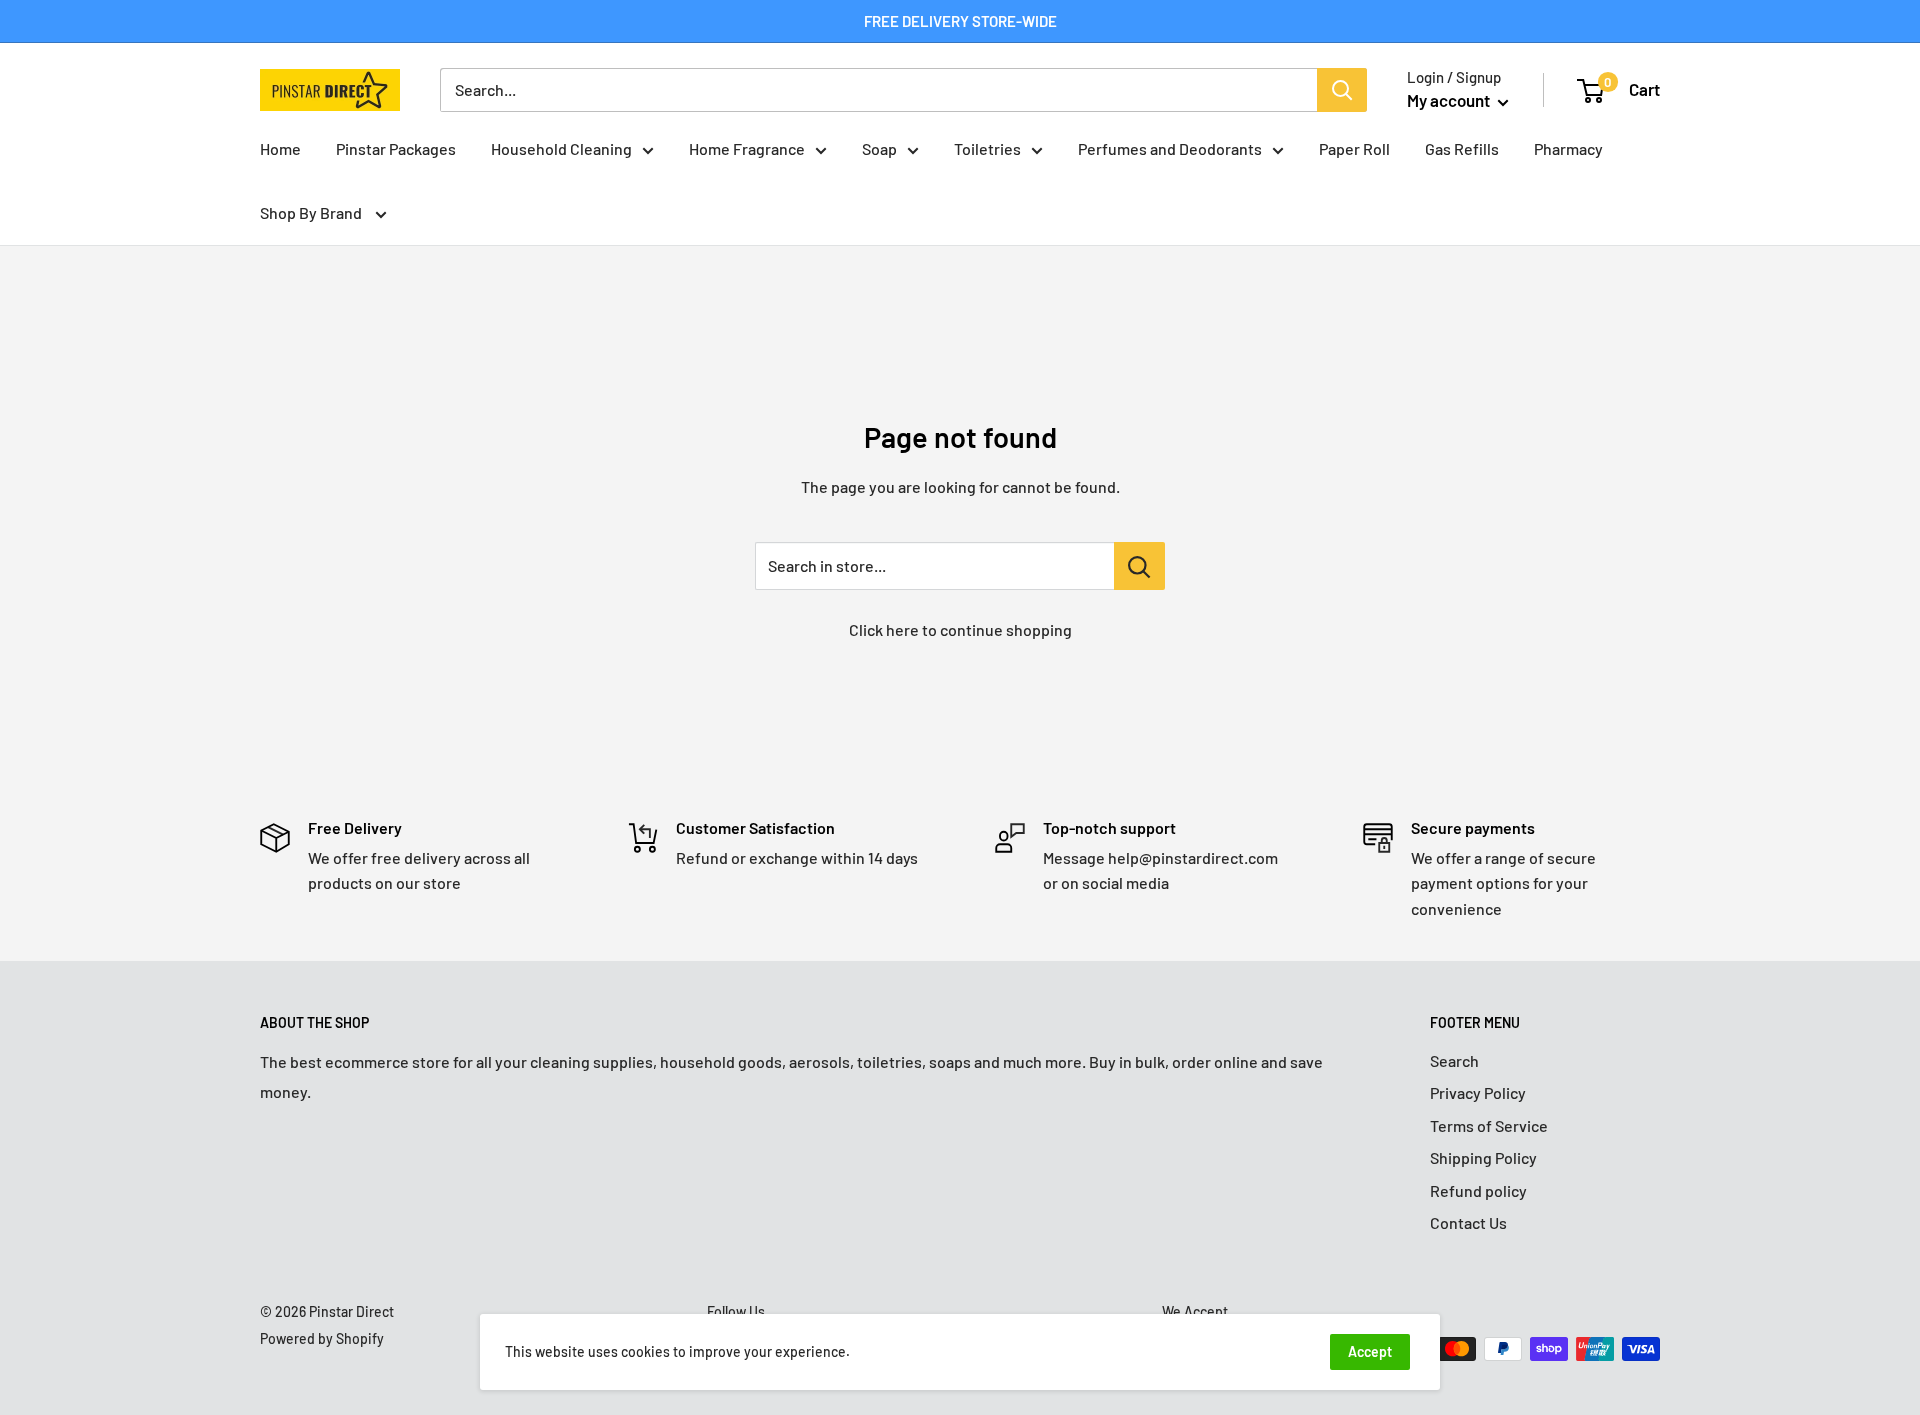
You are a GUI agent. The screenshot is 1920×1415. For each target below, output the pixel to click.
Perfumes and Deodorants (1170, 148)
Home (280, 148)
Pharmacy (1568, 148)
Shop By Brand (312, 212)
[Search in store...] (1139, 566)
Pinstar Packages (396, 148)
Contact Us (1468, 1222)
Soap (879, 148)
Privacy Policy (1478, 1092)
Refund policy (1478, 1190)
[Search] (1342, 90)
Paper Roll (1354, 148)
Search (1454, 1060)
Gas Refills (1462, 148)
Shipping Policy (1483, 1157)
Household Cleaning (561, 148)
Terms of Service (1489, 1125)
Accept (1370, 1351)
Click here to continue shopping (960, 629)
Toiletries (987, 148)
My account (1450, 100)
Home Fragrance (747, 148)
